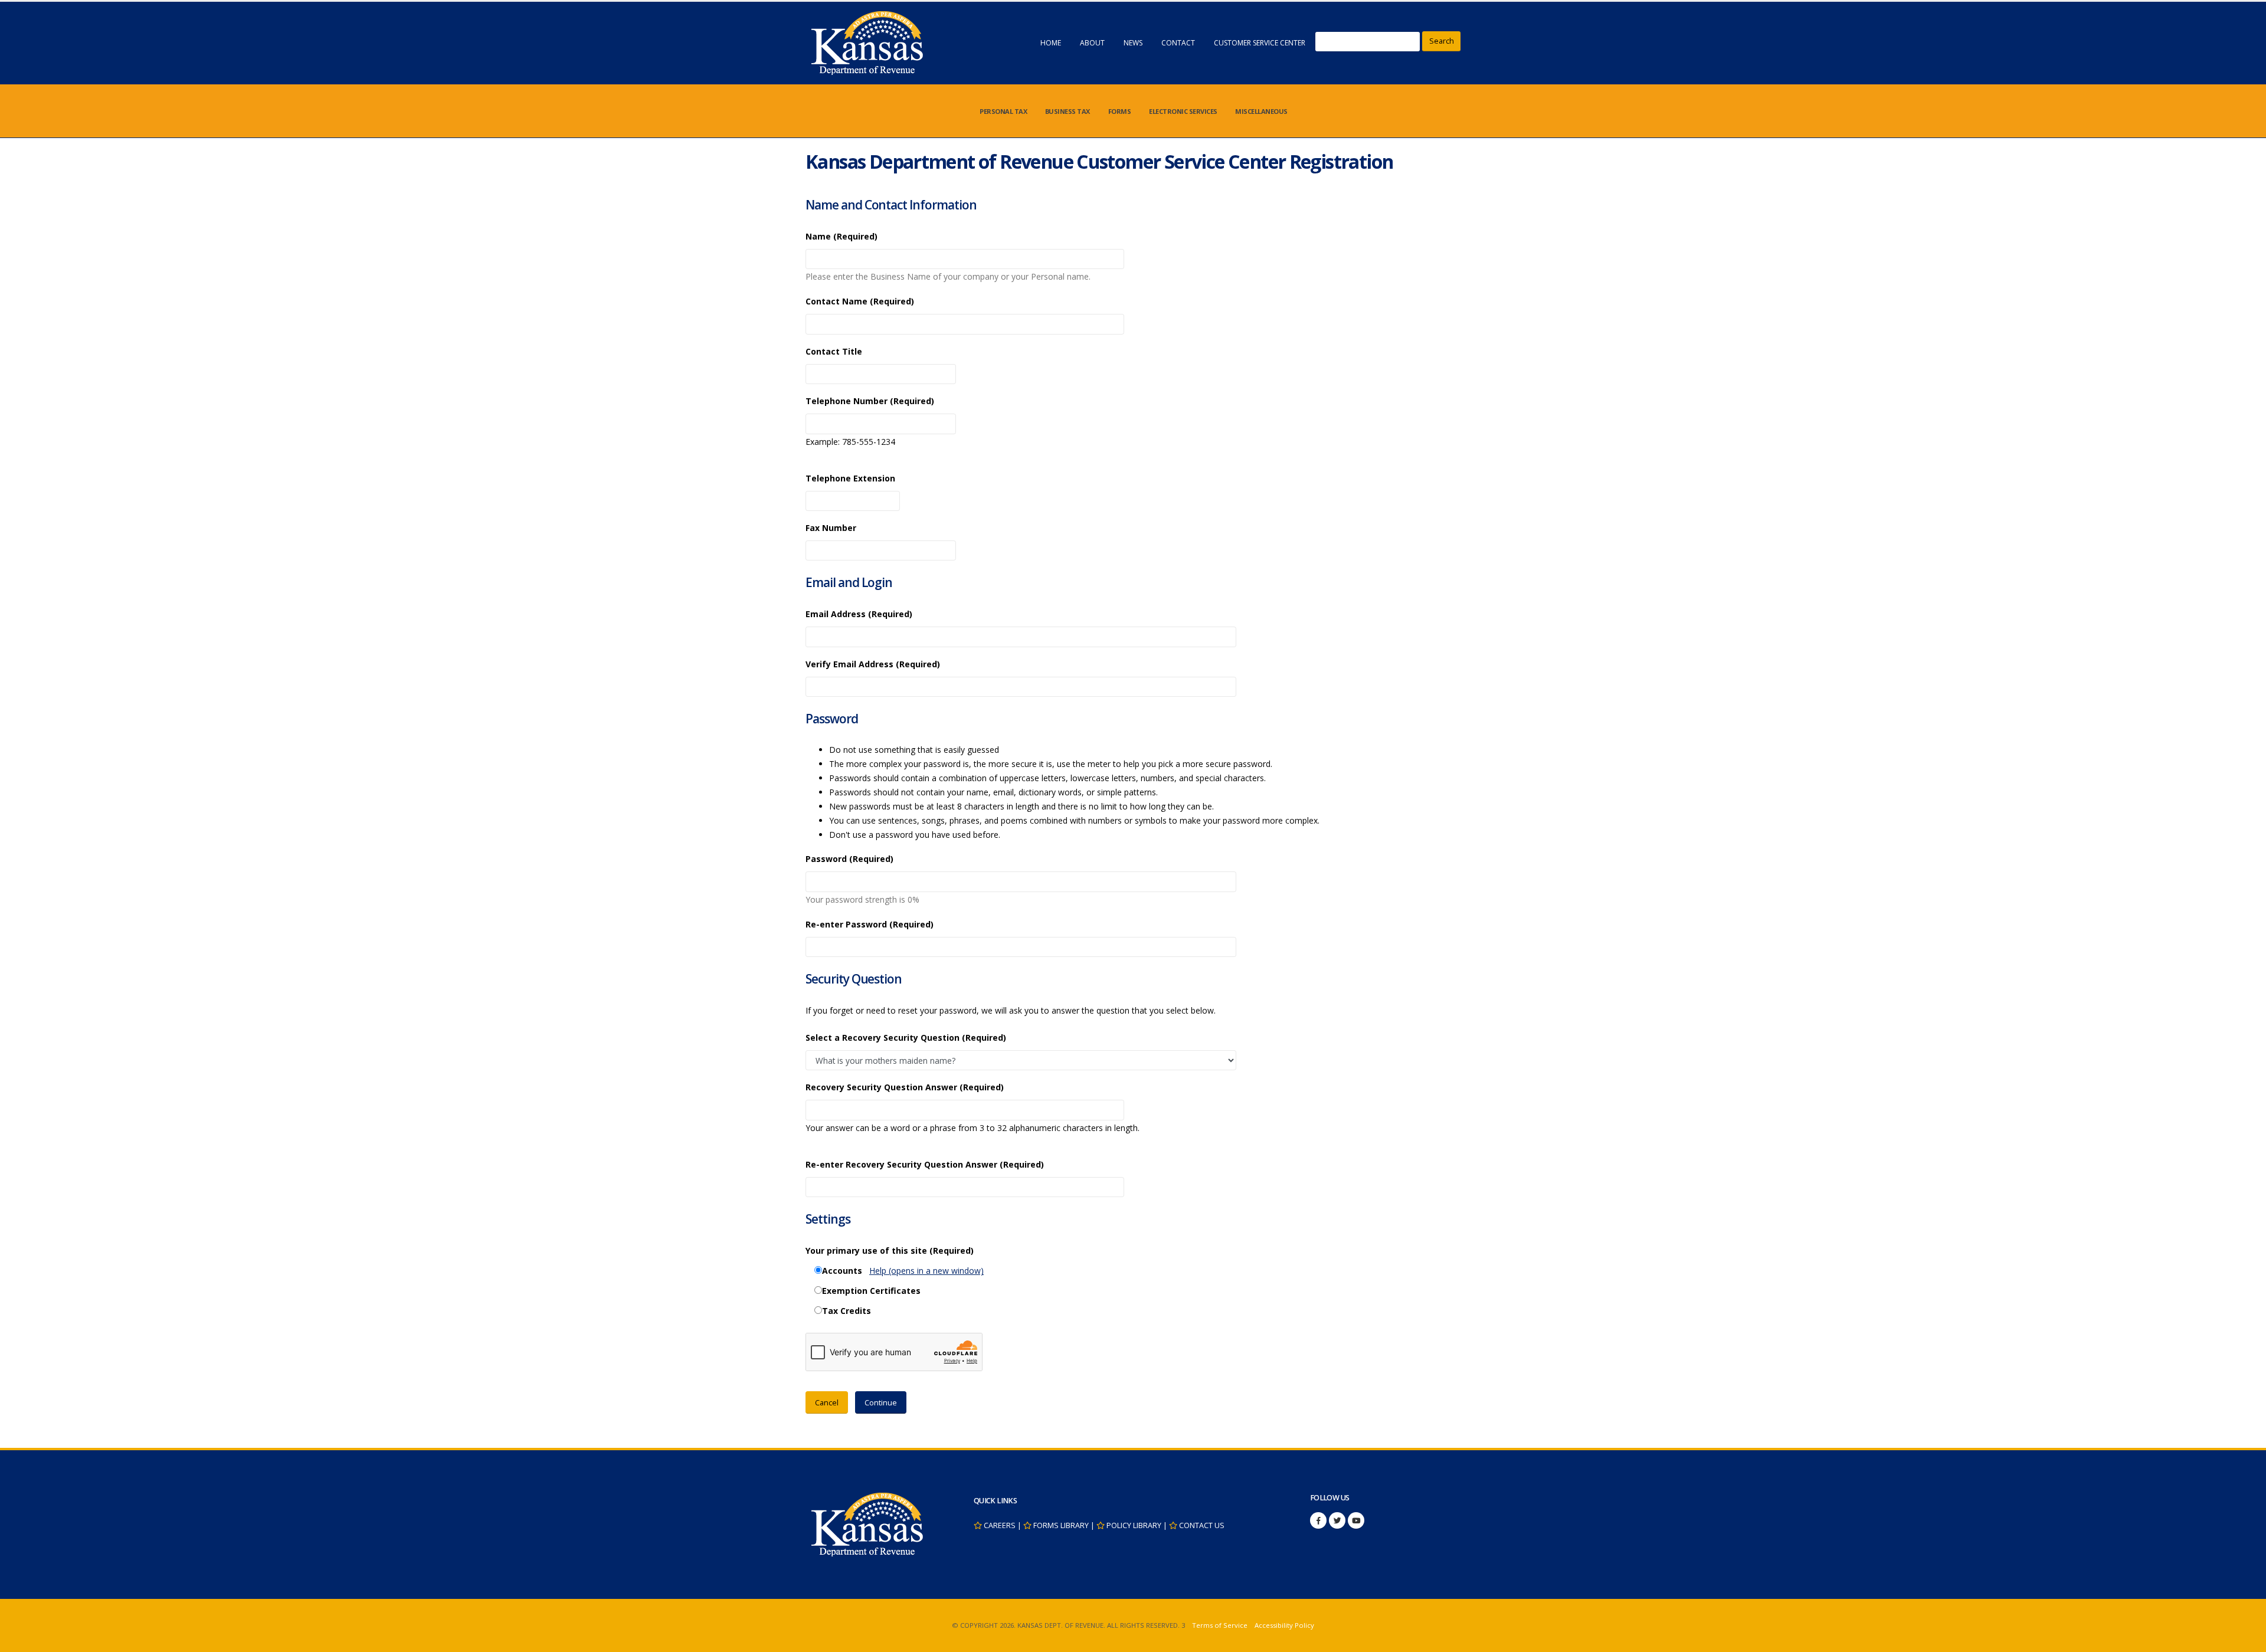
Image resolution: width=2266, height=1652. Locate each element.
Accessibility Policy (1284, 1625)
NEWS (1133, 43)
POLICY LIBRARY (1134, 1525)
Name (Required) (841, 236)
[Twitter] (1337, 1520)
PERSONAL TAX (1003, 111)
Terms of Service (1220, 1625)
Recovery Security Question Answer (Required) (905, 1087)
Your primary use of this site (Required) (890, 1251)
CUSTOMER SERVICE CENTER (1260, 43)
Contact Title (834, 351)
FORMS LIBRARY (1061, 1525)
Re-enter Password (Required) (870, 924)
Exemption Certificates (871, 1291)
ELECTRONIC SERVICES (1183, 111)
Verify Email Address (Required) (873, 664)
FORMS (1120, 111)
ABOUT (1092, 43)
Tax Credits (847, 1311)
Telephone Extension (850, 478)
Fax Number (831, 528)
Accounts (842, 1271)
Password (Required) (849, 859)
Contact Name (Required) (860, 301)
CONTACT (1178, 43)
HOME (1051, 43)
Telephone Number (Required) (870, 401)
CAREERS (1000, 1525)
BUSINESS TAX (1067, 111)
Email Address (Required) (859, 614)
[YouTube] (1356, 1520)
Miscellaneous (1261, 111)
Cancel (827, 1402)
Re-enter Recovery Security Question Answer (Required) (925, 1164)
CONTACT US (1202, 1525)
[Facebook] (1318, 1520)
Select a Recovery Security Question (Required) (906, 1038)
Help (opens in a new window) (926, 1271)
